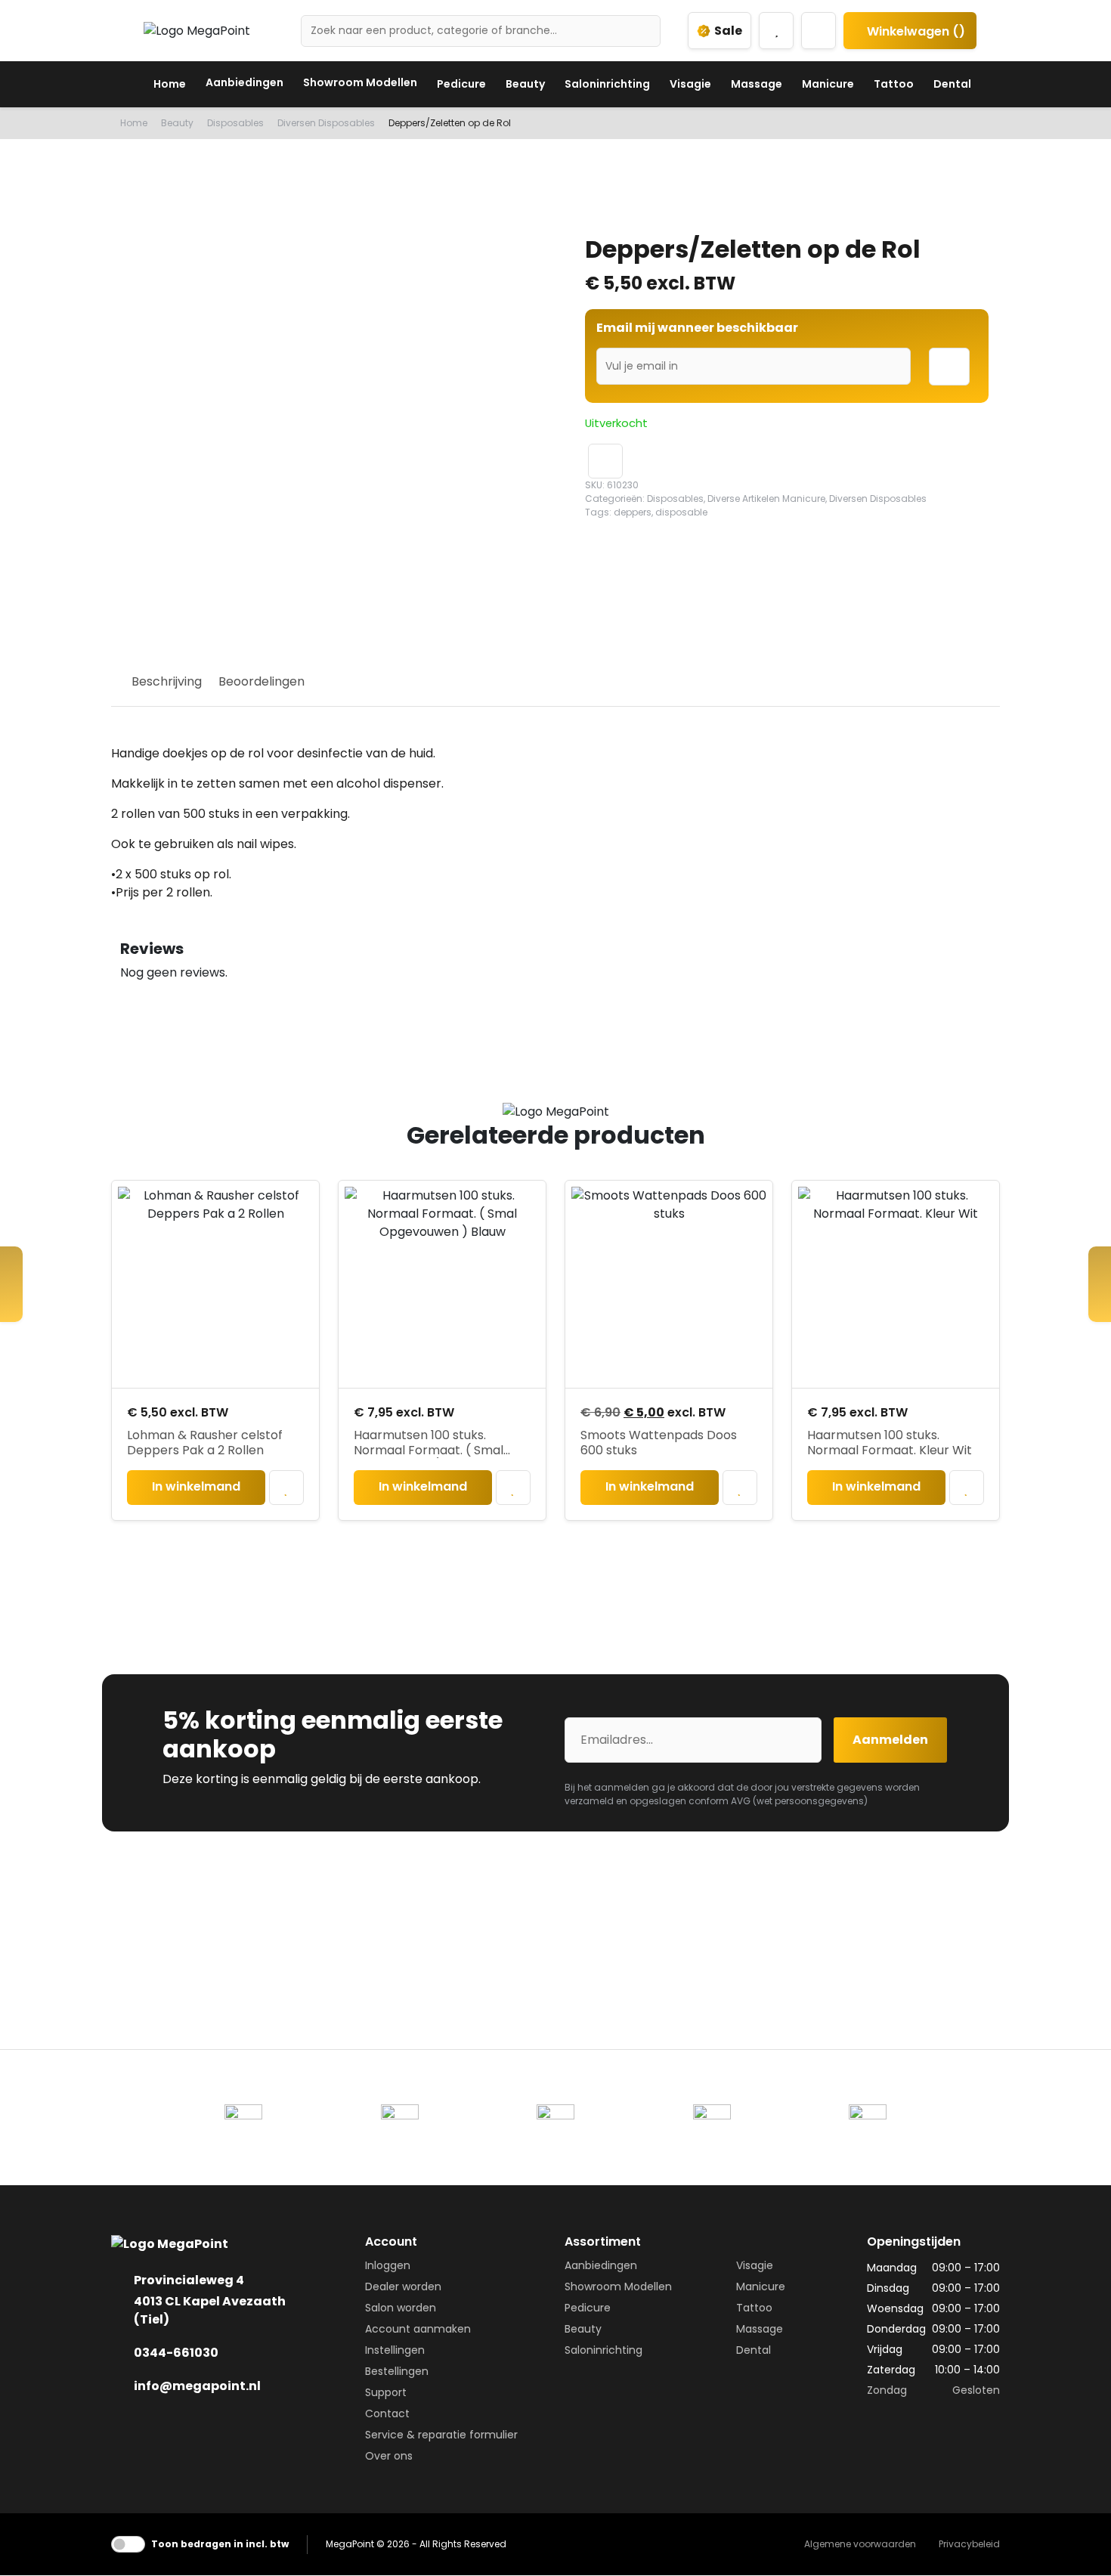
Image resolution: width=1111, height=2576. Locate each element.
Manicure (828, 84)
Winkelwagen (914, 31)
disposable (681, 512)
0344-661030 (176, 2353)
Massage (757, 84)
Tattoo (894, 84)
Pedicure (461, 84)
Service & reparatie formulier (441, 2435)
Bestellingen (397, 2371)
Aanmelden (890, 1740)
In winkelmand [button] (196, 1486)
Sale (728, 31)
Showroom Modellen (360, 82)
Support (386, 2392)
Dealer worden (403, 2287)
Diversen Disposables (326, 123)
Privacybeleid (969, 2544)
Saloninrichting (607, 84)
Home (170, 84)
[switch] (128, 2544)
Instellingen (395, 2350)
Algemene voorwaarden (860, 2544)
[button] (605, 461)
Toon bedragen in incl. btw (220, 2544)
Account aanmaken (418, 2329)
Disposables (235, 123)
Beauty (525, 84)
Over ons (389, 2456)
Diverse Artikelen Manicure (766, 498)
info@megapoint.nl (197, 2386)
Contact (387, 2413)
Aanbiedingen (244, 82)
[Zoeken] (643, 31)
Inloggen (388, 2265)
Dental (952, 84)
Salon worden (401, 2308)
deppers (633, 512)
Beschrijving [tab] (167, 681)
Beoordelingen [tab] (262, 681)
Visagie (690, 84)
